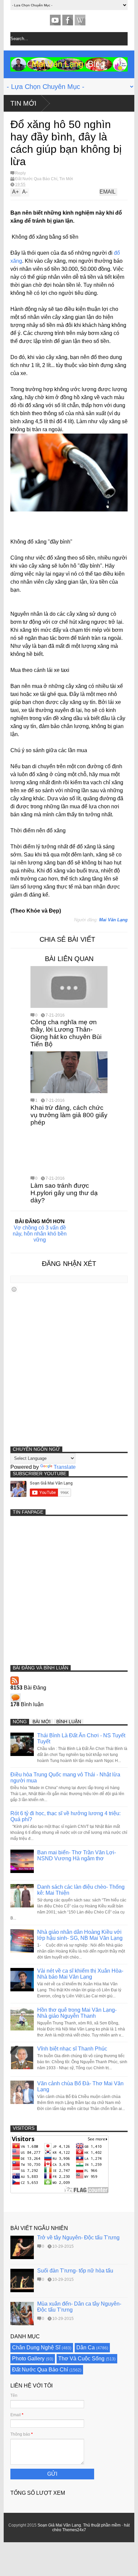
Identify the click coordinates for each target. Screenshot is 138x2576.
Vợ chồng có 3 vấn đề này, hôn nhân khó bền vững (40, 1234)
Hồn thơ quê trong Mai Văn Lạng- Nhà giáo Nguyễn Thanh (77, 2013)
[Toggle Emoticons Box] (14, 1289)
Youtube (55, 20)
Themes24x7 (74, 2530)
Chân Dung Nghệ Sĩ (36, 2348)
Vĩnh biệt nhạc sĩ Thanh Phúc (72, 2049)
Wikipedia (80, 20)
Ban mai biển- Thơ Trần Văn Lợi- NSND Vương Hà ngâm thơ (77, 1855)
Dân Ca (86, 2348)
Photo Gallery (28, 2359)
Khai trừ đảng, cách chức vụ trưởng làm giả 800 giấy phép (69, 1115)
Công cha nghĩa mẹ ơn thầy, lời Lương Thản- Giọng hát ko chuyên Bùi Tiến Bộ (66, 1033)
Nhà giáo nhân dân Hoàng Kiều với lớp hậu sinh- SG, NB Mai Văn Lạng (80, 1935)
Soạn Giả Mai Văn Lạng (59, 2525)
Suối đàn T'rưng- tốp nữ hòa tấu (75, 2271)
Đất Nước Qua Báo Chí (36, 179)
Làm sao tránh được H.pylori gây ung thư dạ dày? (64, 1193)
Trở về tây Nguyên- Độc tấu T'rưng (78, 2238)
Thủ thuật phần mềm (102, 2525)
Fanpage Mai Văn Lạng (68, 20)
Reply (20, 173)
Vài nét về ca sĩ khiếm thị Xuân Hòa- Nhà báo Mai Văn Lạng (80, 1974)
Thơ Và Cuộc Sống (81, 2359)
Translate (65, 1467)
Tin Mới (23, 103)
